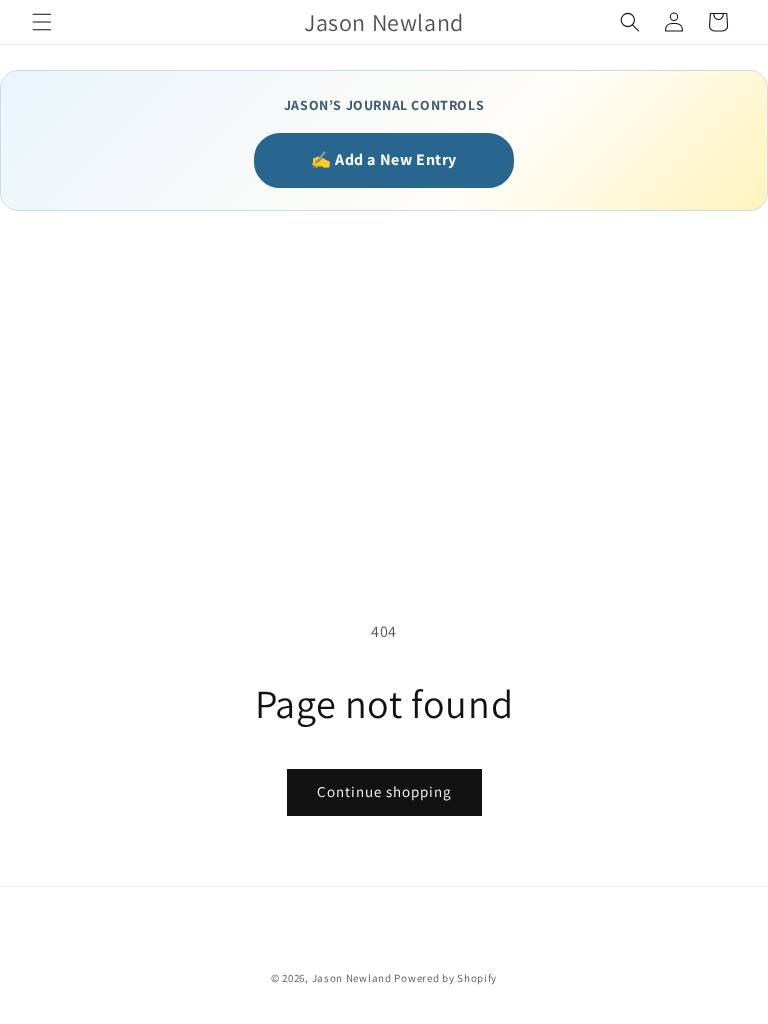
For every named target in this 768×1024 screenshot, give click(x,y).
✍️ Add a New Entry (384, 159)
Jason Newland (352, 978)
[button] (42, 22)
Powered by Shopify (445, 978)
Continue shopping (384, 791)
